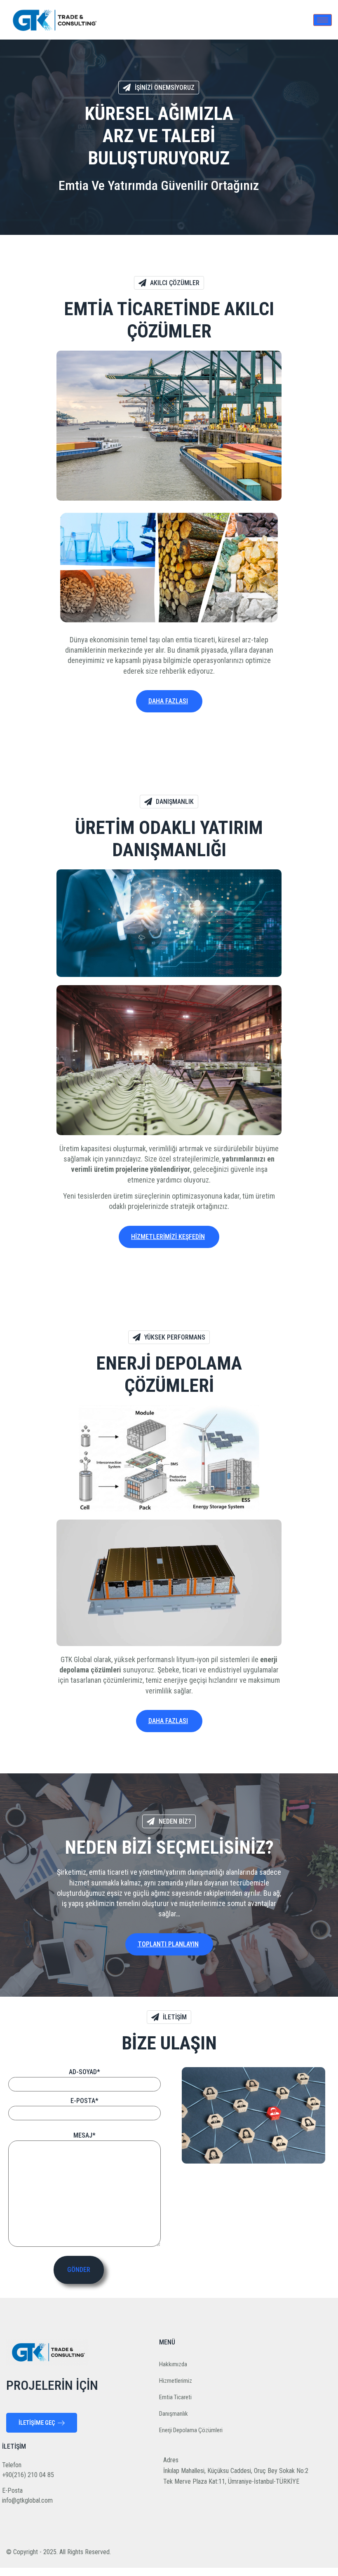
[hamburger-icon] (323, 20)
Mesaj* (84, 2135)
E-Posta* (84, 2101)
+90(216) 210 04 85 (28, 2475)
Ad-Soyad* (84, 2072)
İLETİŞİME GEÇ (37, 2423)
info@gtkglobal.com (27, 2500)
